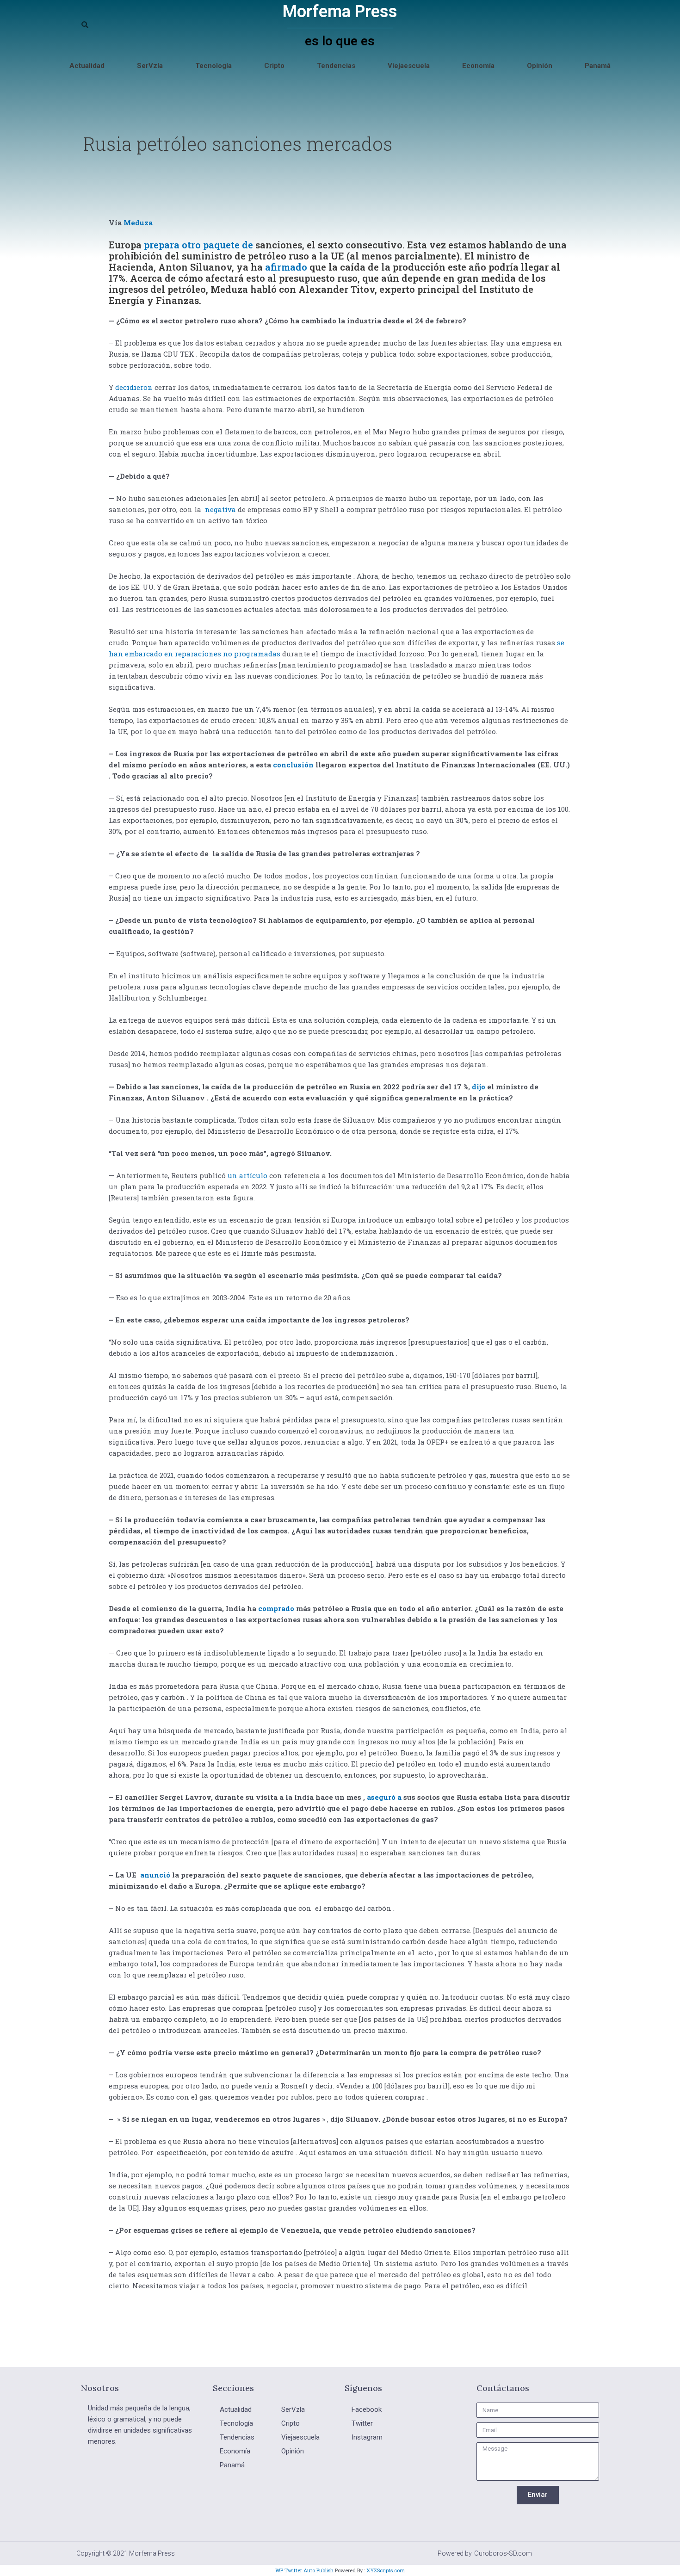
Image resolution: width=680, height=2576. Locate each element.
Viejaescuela (409, 66)
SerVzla (150, 66)
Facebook (367, 2409)
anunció (155, 1875)
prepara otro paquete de (198, 245)
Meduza (138, 222)
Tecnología (213, 66)
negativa (220, 509)
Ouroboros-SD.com (503, 2553)
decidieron (134, 387)
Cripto (274, 66)
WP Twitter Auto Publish (304, 2570)
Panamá (598, 66)
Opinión (540, 66)
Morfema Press (340, 12)
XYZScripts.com (386, 2570)
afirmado (286, 267)
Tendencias (336, 66)
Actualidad (87, 66)
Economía (478, 66)
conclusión (293, 765)
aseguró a (384, 1797)
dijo (479, 1087)
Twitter (362, 2423)
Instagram (367, 2437)
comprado (276, 1608)
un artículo (247, 1175)
